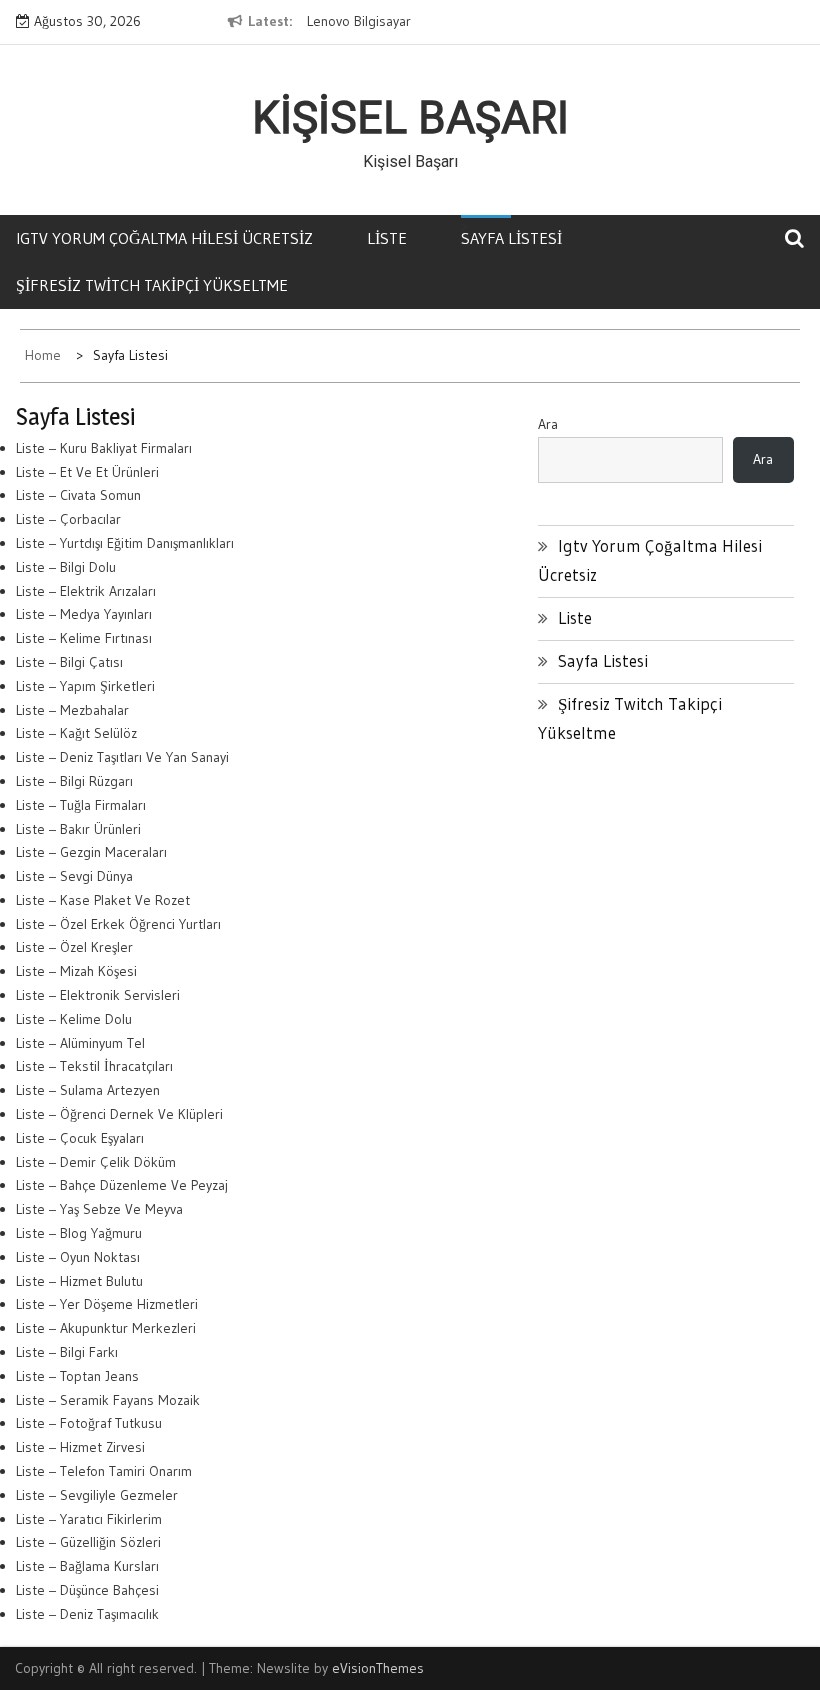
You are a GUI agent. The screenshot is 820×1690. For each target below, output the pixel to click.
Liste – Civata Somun (78, 495)
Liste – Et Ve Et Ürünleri (87, 472)
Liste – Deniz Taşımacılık (87, 1614)
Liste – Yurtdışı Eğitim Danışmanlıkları (125, 543)
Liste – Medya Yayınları (84, 614)
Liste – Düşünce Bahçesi (87, 1590)
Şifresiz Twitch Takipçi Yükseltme (152, 285)
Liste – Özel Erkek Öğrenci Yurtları (118, 924)
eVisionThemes (378, 1668)
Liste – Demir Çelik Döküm (96, 1162)
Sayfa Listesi (511, 238)
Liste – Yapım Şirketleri (85, 686)
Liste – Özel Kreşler (74, 947)
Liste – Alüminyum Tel (80, 1043)
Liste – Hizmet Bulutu (79, 1281)
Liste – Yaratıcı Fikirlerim (89, 1519)
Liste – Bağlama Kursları (87, 1566)
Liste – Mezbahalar (72, 710)
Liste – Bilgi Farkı (67, 1352)
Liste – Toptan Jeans (77, 1376)
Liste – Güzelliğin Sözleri (88, 1542)
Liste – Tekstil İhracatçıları (94, 1066)
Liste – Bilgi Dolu (66, 567)
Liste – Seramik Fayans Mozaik (108, 1400)
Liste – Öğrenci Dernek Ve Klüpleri (119, 1114)
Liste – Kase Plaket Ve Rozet (103, 900)
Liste (387, 238)
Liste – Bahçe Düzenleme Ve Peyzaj (122, 1185)
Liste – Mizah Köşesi (76, 971)
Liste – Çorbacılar (68, 519)
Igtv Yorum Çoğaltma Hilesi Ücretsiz (164, 238)
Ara (548, 424)
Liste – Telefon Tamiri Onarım (104, 1471)
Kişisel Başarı (410, 118)
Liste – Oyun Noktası (78, 1257)
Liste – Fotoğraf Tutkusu (89, 1423)
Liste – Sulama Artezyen (88, 1090)
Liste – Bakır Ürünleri (78, 829)
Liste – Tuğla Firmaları (81, 805)
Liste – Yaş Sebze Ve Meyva (99, 1209)
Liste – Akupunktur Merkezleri (106, 1328)
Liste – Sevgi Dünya (74, 876)
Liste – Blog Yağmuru (79, 1233)
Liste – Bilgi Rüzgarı (74, 781)
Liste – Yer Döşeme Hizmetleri (107, 1304)
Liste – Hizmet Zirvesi (80, 1447)
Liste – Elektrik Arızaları (86, 591)
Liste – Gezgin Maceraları (91, 852)
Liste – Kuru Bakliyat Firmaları (104, 448)
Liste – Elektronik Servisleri (98, 995)
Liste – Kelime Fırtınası (84, 638)
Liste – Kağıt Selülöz (76, 733)
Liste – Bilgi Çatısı (69, 662)
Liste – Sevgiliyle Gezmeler (97, 1495)
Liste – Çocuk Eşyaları (80, 1138)
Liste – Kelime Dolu (74, 1019)
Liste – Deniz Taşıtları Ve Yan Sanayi (122, 757)
